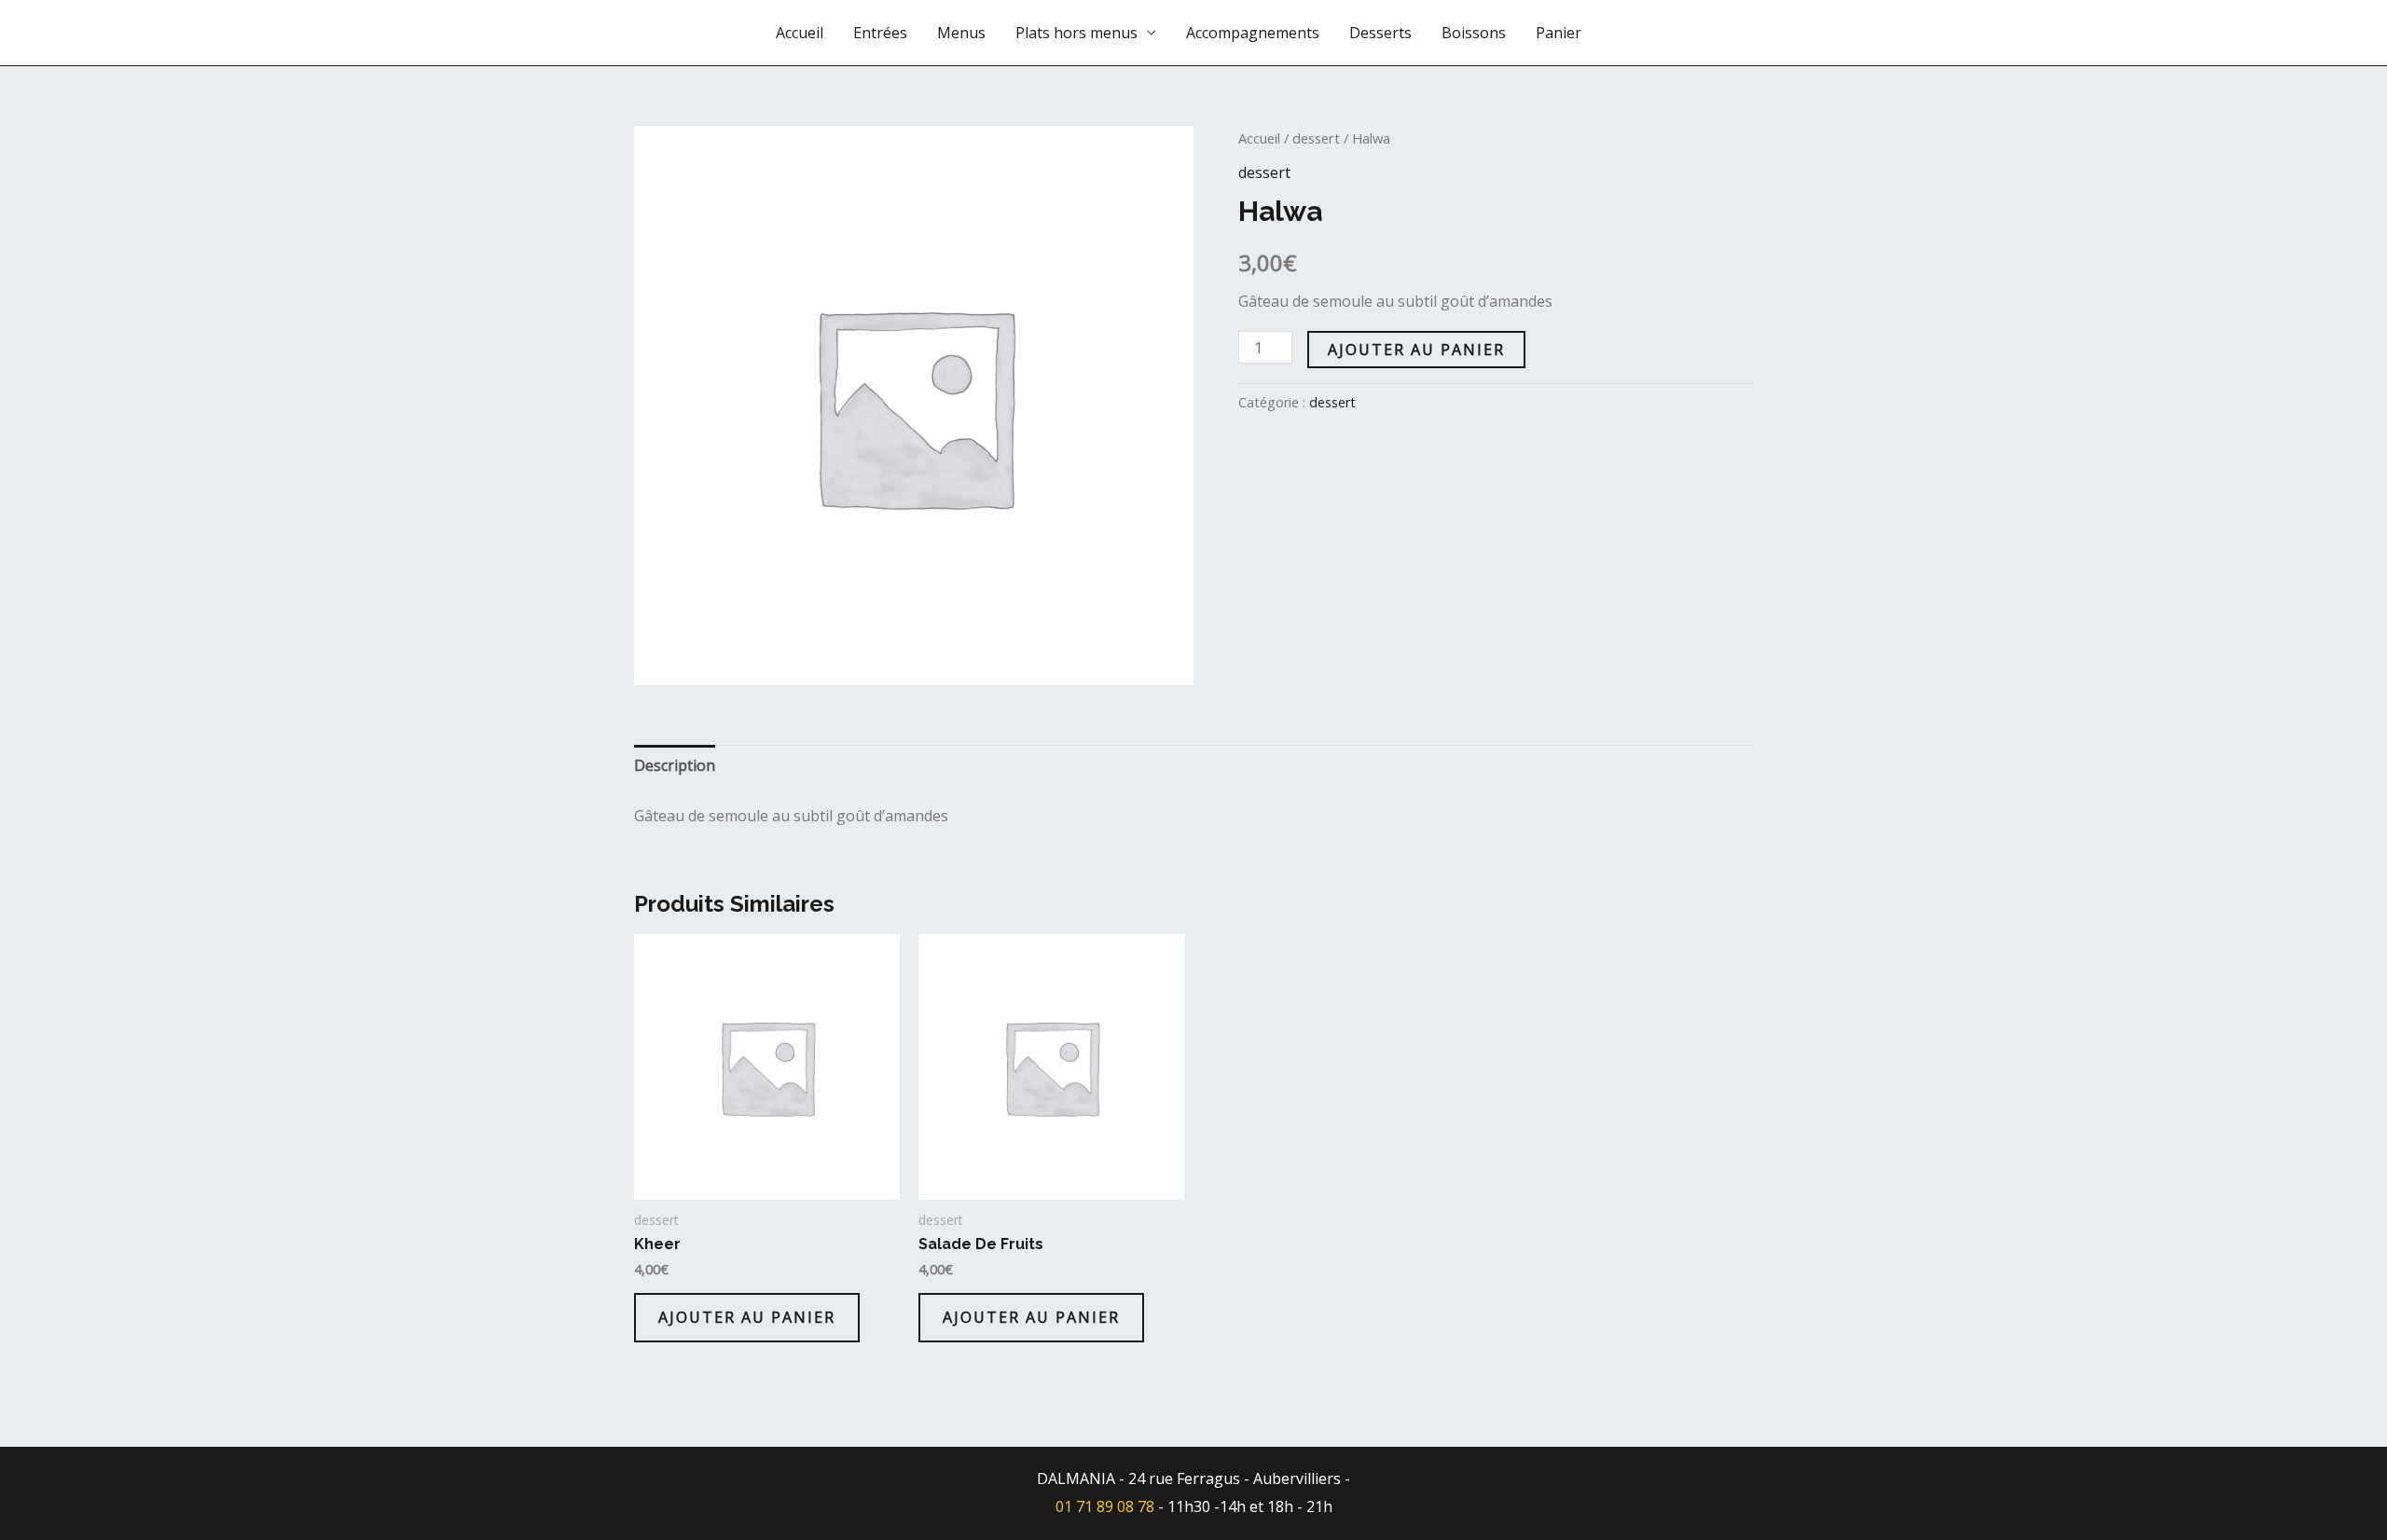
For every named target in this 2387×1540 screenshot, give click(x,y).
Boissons (1474, 33)
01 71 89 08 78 (1105, 1506)
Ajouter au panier (1416, 350)
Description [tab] (675, 765)
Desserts (1380, 33)
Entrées (880, 33)
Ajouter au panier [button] (747, 1317)
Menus (961, 33)
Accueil (800, 33)
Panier (1559, 33)
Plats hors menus (1076, 33)
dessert (1316, 138)
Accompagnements (1253, 33)
